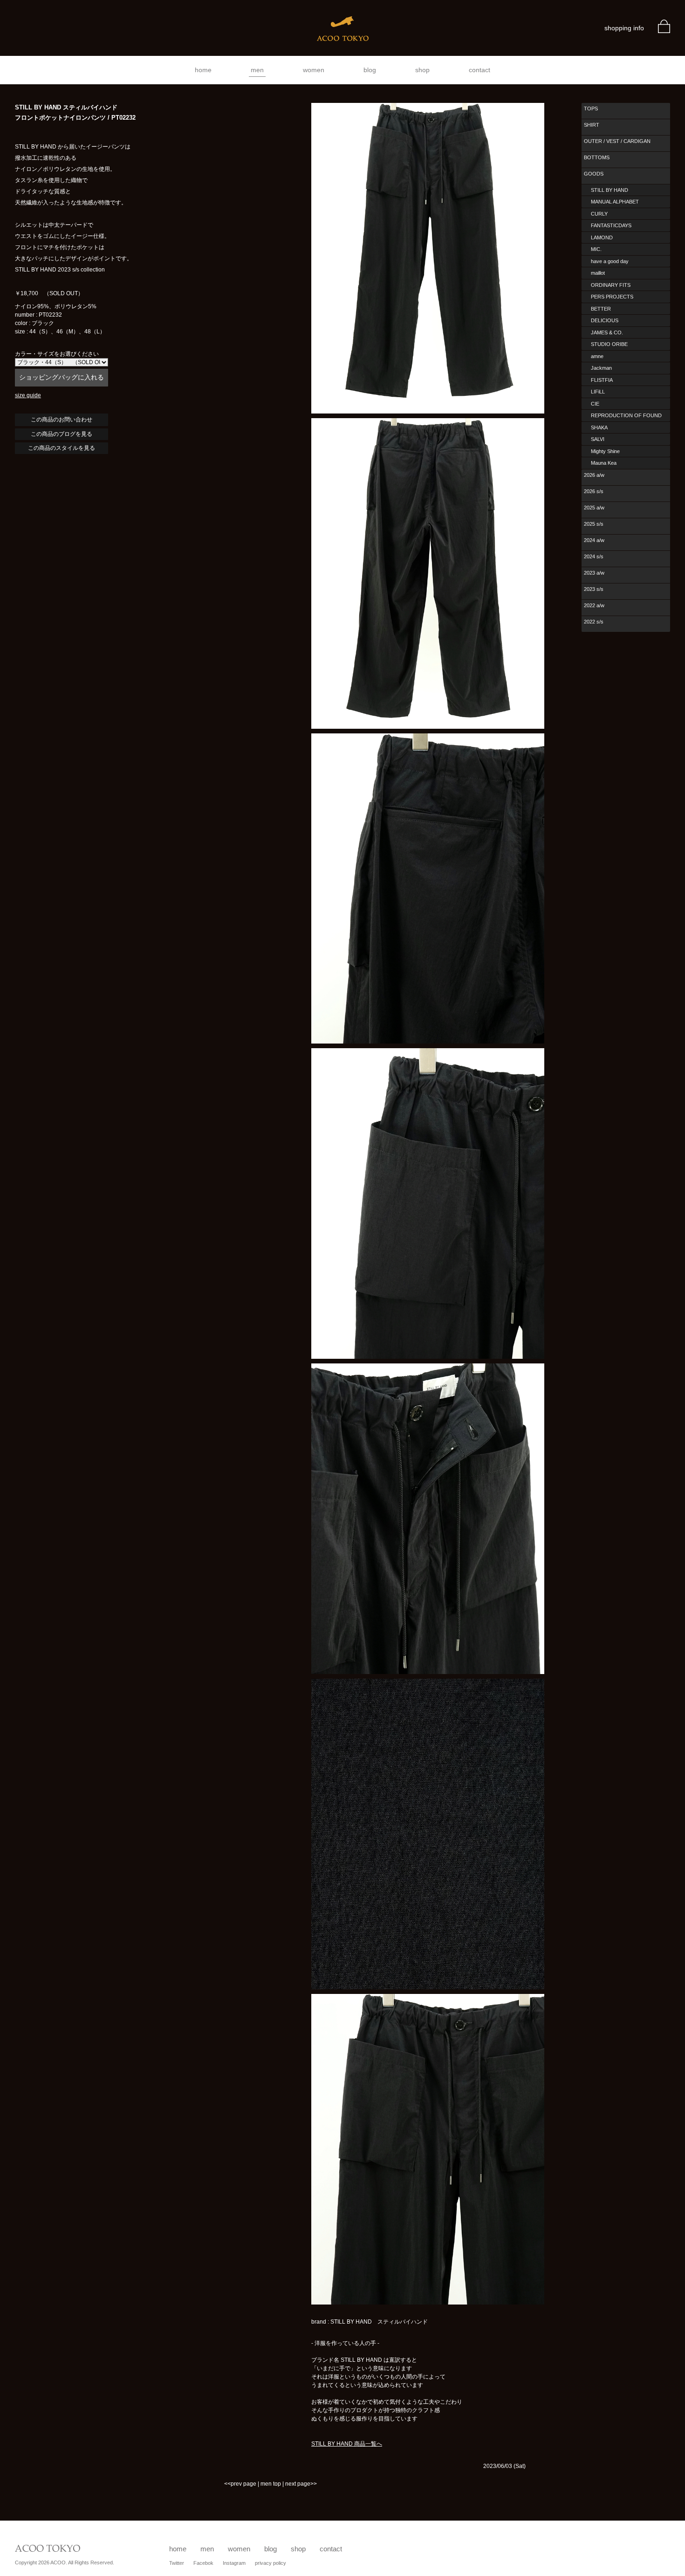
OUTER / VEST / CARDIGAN (617, 141)
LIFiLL (598, 392)
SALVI (598, 439)
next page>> (301, 2484)
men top (271, 2484)
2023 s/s (594, 589)
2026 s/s (594, 491)
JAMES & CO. (607, 332)
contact (479, 70)
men (257, 70)
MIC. (596, 249)
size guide (28, 395)
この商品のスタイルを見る (62, 448)
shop (422, 70)
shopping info (624, 28)
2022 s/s (594, 622)
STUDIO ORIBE (609, 344)
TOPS (591, 108)
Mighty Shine (605, 451)
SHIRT (592, 125)
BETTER (601, 309)
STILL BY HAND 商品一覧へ (347, 2444)
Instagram (234, 2563)
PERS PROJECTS (612, 297)
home (203, 70)
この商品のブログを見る (62, 434)
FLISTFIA (602, 380)
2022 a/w (594, 605)
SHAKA (599, 427)
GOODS (594, 174)
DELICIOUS (605, 320)
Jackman (601, 368)
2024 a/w (594, 540)
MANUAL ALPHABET (615, 202)
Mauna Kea (604, 463)
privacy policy (271, 2563)
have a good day (610, 261)
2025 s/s (594, 524)
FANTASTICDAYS (611, 225)
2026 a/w (594, 475)
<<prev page (240, 2484)
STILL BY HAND (610, 190)
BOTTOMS (597, 157)
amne (597, 356)
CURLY (599, 214)
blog (370, 70)
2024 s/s (594, 556)
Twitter (177, 2563)
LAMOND (602, 237)
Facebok (203, 2563)
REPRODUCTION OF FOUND (626, 415)
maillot (598, 273)
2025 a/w (594, 508)
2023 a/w (594, 573)
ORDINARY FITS (611, 285)
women (314, 70)
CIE (595, 404)
